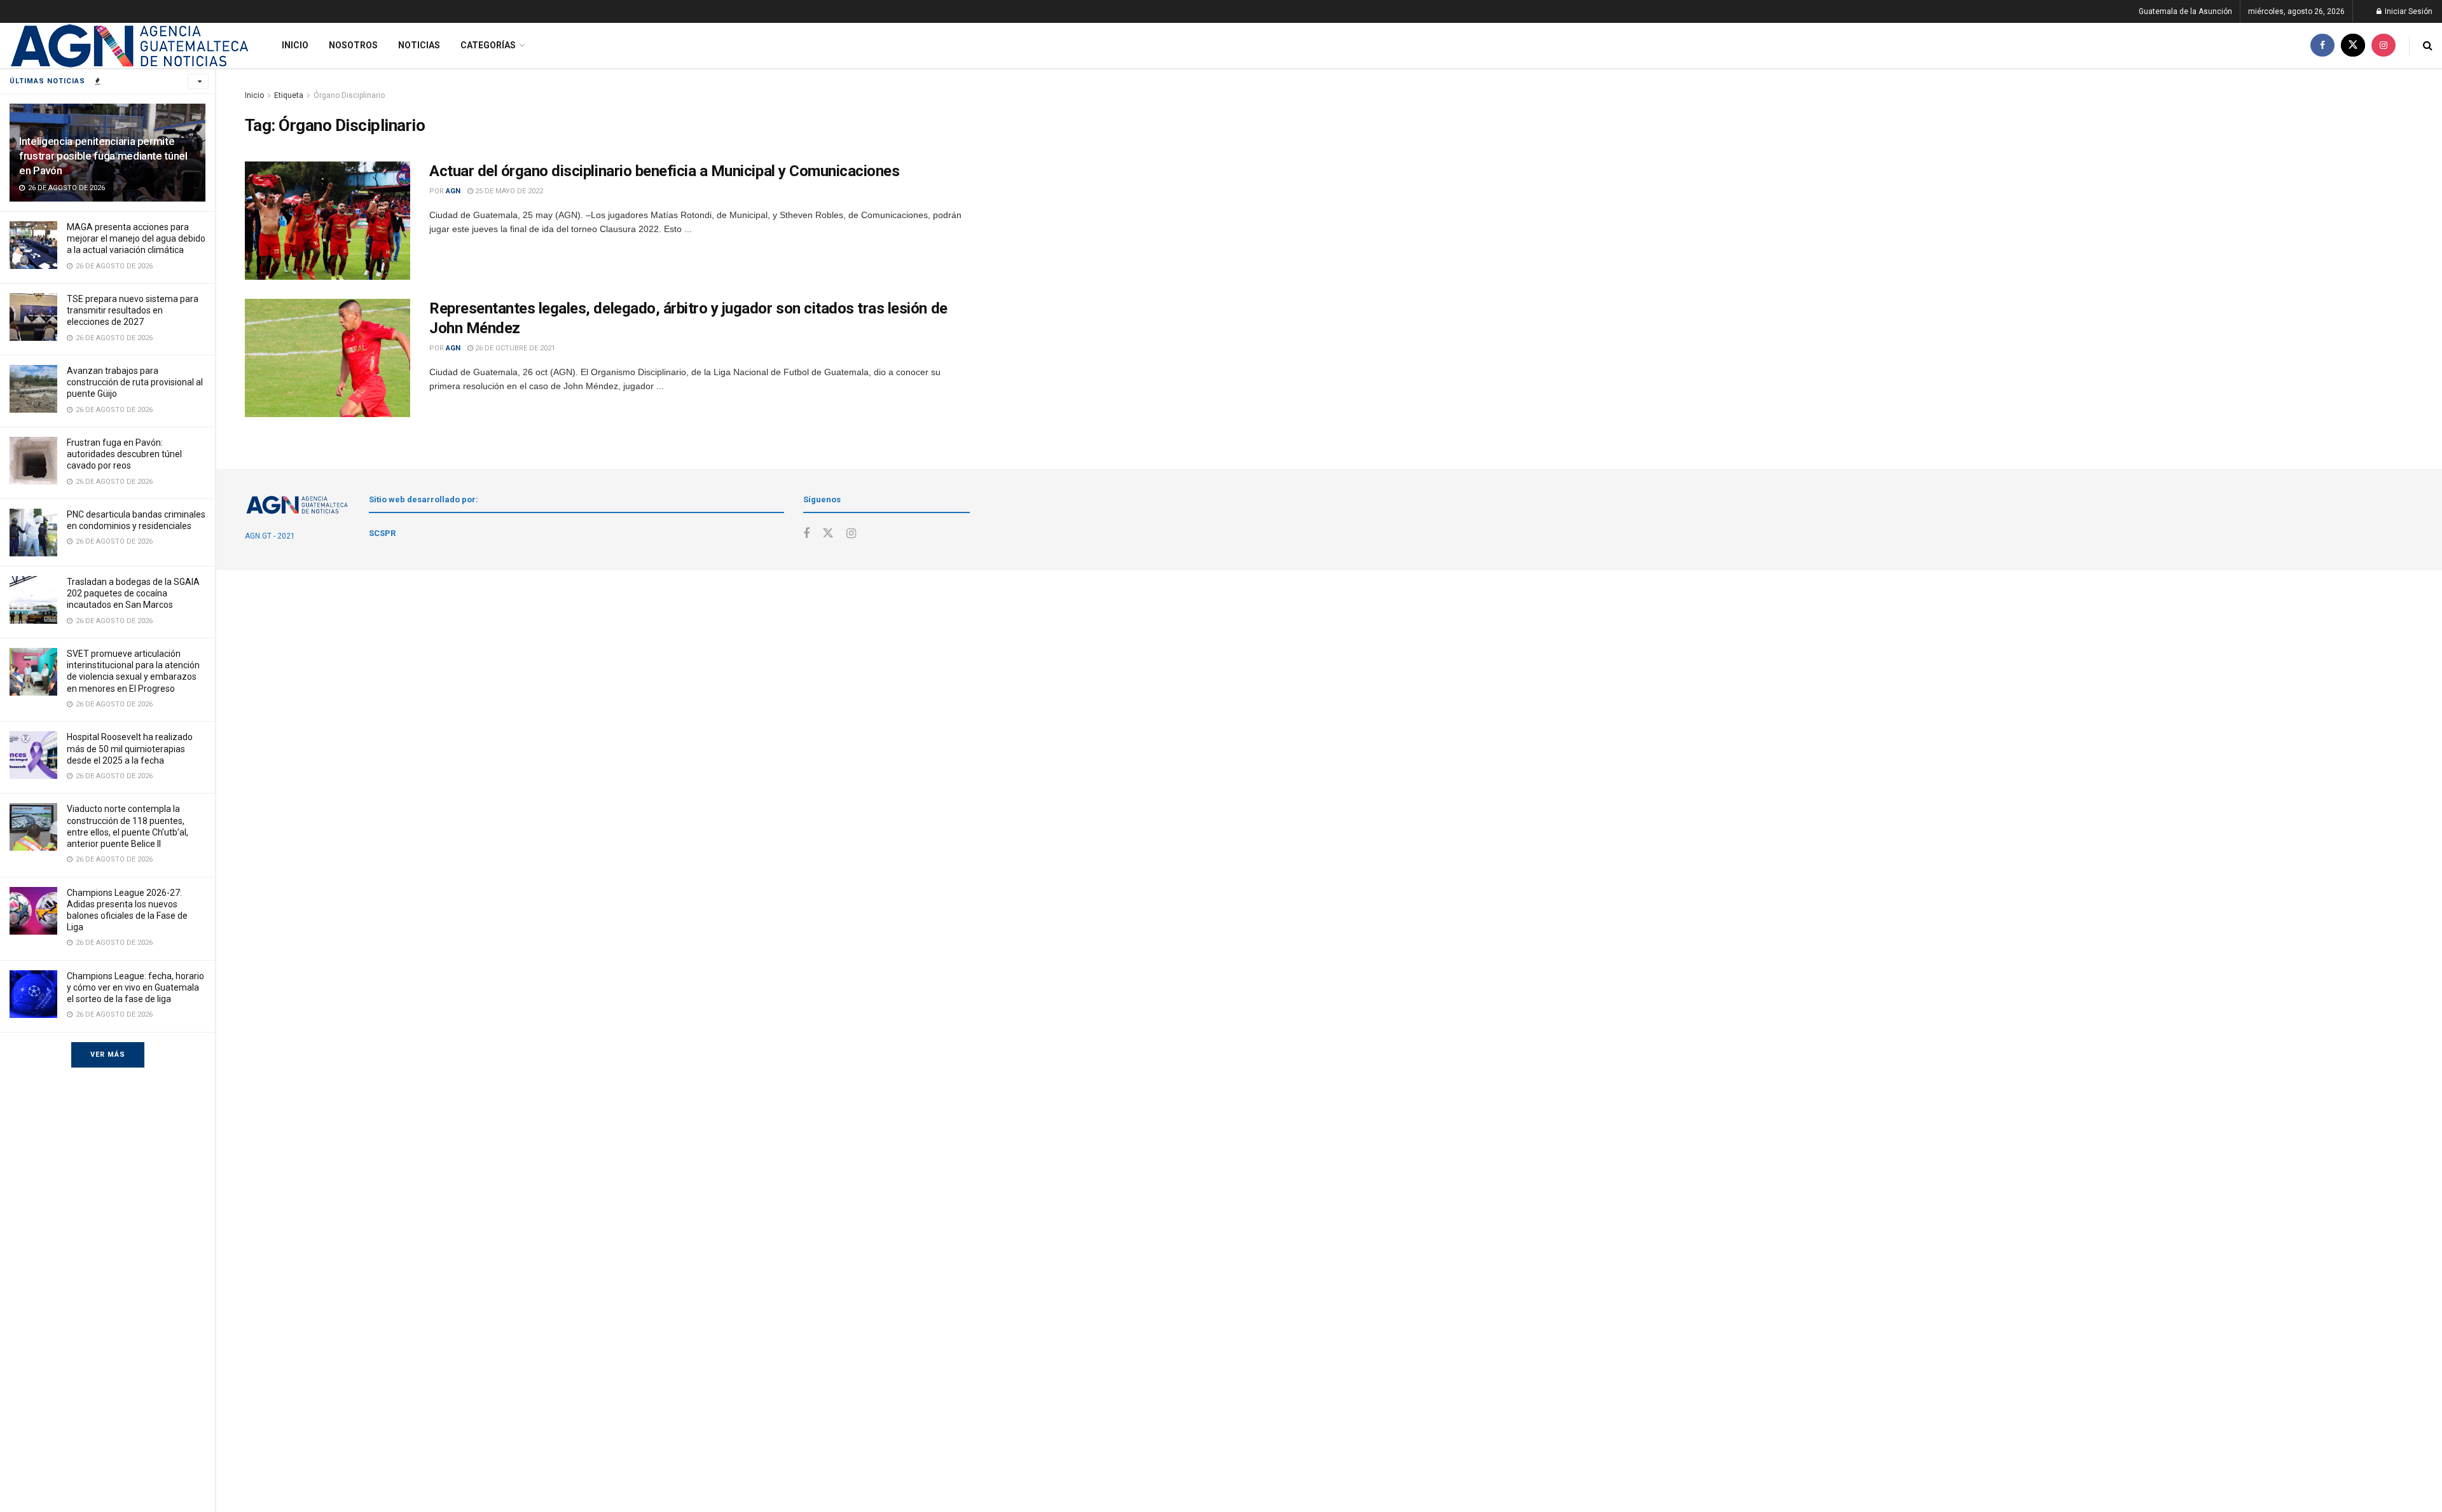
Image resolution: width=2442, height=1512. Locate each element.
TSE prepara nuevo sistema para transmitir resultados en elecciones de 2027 (133, 310)
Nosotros (353, 45)
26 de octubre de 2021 (514, 348)
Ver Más (108, 1055)
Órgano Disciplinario (349, 95)
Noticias (419, 45)
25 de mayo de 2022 (508, 191)
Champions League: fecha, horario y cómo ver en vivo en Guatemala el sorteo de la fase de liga (135, 987)
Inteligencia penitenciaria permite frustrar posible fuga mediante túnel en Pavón (103, 156)
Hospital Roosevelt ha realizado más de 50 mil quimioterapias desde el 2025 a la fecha (130, 748)
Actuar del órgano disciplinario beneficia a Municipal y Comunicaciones (664, 171)
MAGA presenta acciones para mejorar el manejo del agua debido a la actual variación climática (136, 238)
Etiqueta (289, 95)
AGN (453, 191)
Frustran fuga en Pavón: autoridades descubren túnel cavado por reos (124, 454)
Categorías (488, 45)
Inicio (295, 45)
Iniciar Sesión (2408, 11)
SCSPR (382, 533)
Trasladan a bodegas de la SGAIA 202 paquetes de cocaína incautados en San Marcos (133, 593)
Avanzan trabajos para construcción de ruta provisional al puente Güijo (135, 382)
